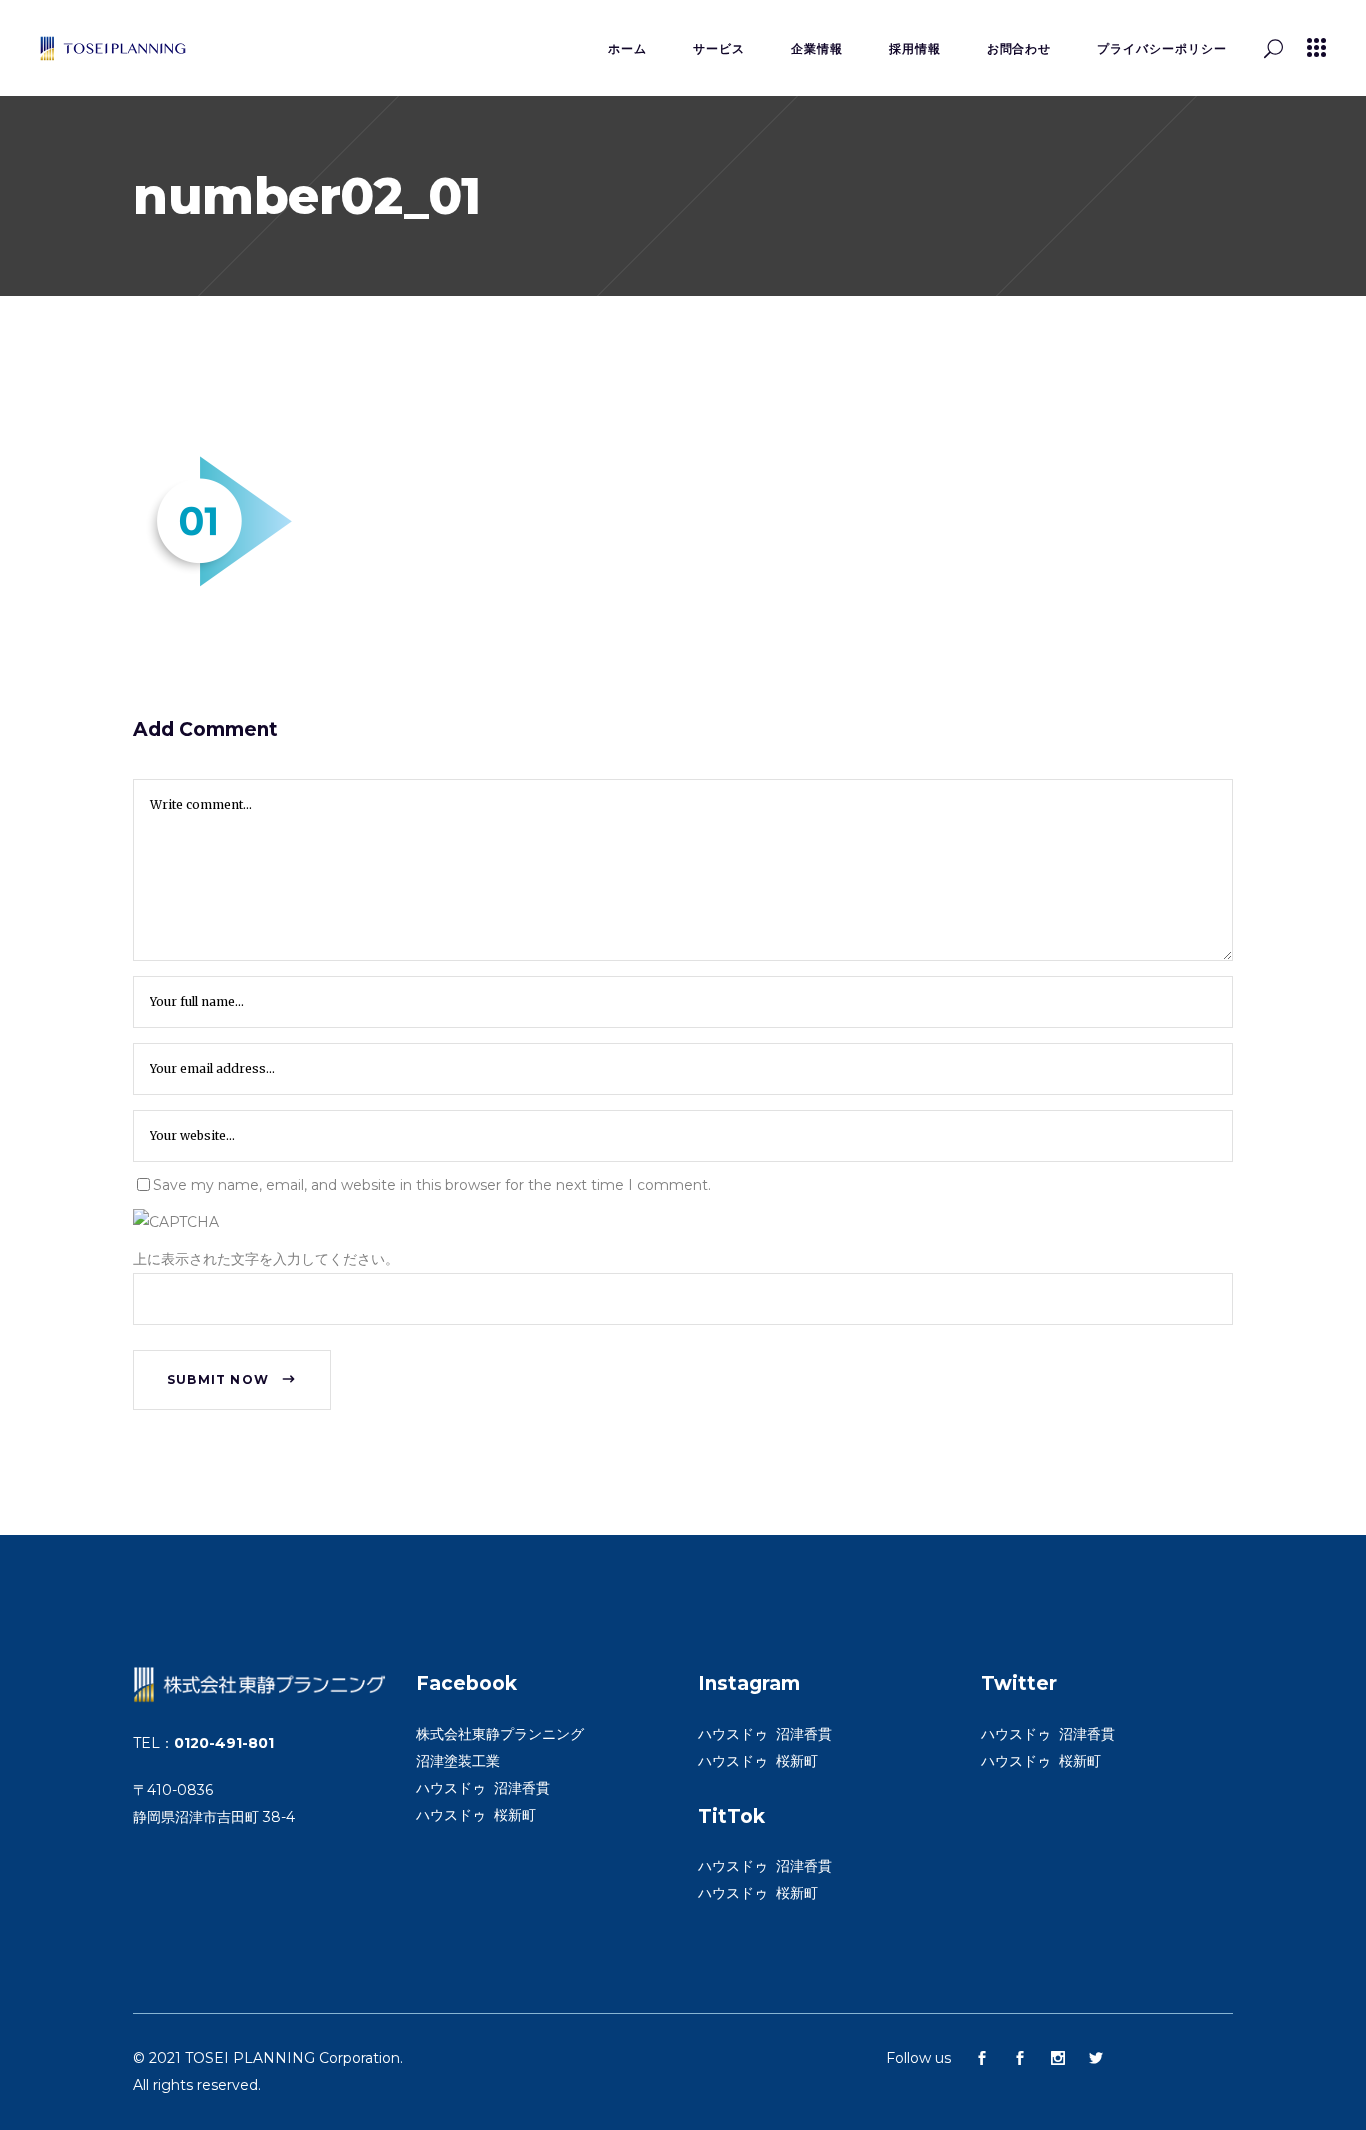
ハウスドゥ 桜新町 (476, 1815)
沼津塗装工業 (458, 1761)
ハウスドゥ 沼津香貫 (483, 1788)
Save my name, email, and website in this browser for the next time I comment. (432, 1185)
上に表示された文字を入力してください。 (266, 1259)
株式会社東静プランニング (500, 1734)
